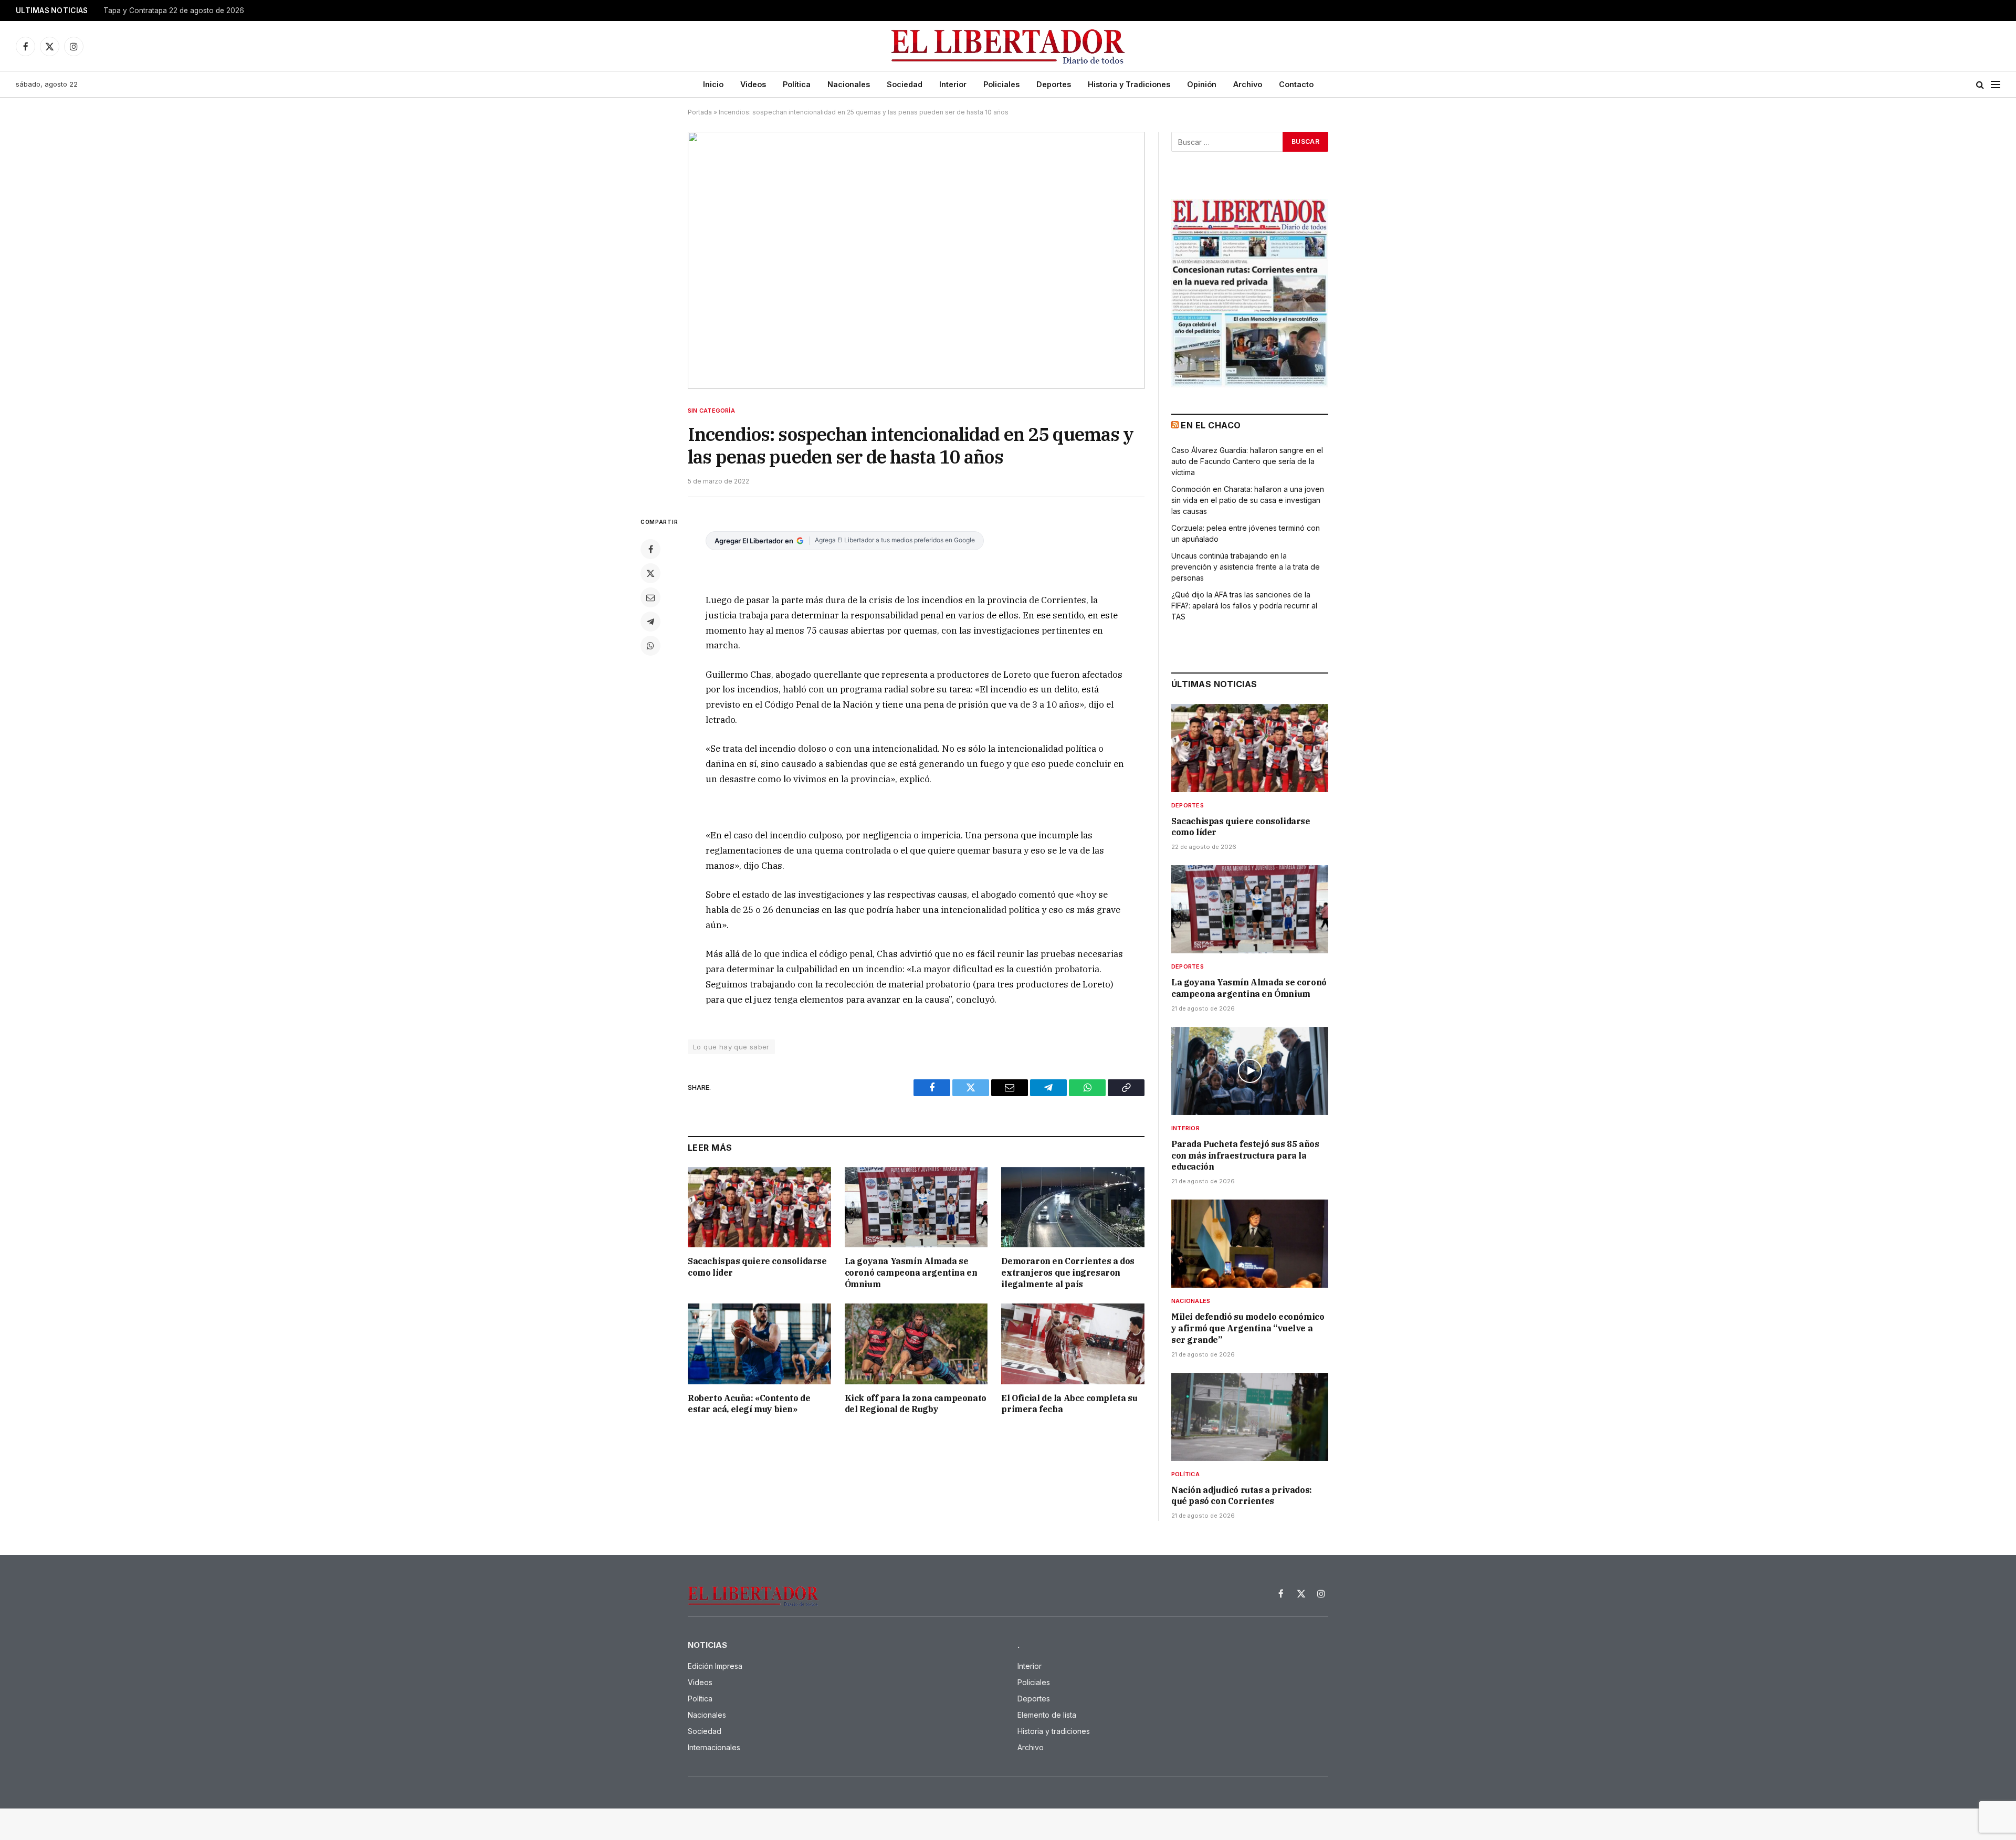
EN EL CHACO (1211, 425)
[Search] (1980, 85)
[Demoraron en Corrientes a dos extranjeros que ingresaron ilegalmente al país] (1073, 1207)
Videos (753, 84)
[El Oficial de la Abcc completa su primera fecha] (1073, 1344)
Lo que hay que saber (731, 1047)
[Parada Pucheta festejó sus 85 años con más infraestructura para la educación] (1250, 1071)
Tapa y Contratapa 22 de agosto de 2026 (174, 10)
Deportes (1054, 84)
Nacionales (849, 84)
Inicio (713, 84)
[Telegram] (650, 622)
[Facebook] (650, 549)
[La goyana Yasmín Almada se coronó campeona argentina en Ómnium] (916, 1207)
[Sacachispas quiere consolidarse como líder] (759, 1207)
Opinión (1202, 84)
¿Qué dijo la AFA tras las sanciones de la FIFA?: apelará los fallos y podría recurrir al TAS (1244, 606)
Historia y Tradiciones (1129, 84)
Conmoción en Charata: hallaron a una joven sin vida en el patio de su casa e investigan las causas (1248, 500)
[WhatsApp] (650, 646)
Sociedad (905, 84)
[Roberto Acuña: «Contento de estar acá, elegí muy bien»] (759, 1344)
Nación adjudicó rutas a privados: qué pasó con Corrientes (1242, 1496)
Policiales (1001, 84)
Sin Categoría (711, 411)
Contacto (1296, 84)
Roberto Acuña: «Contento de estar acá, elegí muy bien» (749, 1404)
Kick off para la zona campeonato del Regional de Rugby (916, 1404)
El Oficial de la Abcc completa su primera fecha (1069, 1404)
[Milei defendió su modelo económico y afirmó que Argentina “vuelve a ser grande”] (1250, 1244)
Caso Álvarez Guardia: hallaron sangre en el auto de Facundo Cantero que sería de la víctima (1247, 461)
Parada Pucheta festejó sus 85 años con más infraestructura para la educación (1245, 1155)
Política (797, 84)
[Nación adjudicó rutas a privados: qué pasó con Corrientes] (1250, 1417)
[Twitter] (650, 573)
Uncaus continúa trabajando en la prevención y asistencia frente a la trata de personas (1246, 567)
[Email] (650, 597)
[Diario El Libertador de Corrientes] (1008, 46)
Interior (953, 84)
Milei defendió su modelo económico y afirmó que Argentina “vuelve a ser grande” (1248, 1328)
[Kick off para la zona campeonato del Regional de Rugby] (916, 1344)
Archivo (1248, 84)
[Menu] (1996, 85)
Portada (700, 112)
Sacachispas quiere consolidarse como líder (757, 1267)
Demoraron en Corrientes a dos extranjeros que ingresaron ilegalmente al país (1068, 1273)
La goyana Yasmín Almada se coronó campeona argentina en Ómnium (911, 1273)
